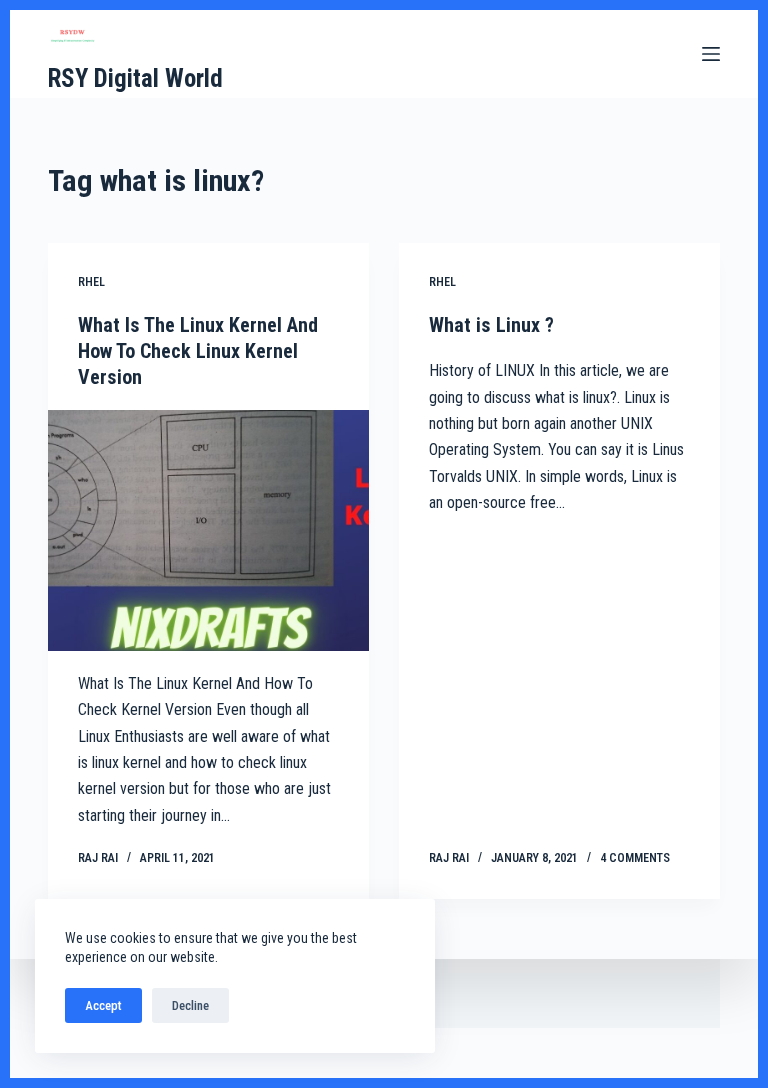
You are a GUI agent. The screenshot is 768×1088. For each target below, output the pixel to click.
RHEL (91, 282)
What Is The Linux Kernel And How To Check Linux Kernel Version (198, 351)
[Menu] (711, 54)
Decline (190, 1005)
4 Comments (635, 858)
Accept (103, 1005)
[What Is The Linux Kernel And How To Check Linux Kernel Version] (208, 530)
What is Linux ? (491, 325)
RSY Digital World (135, 78)
